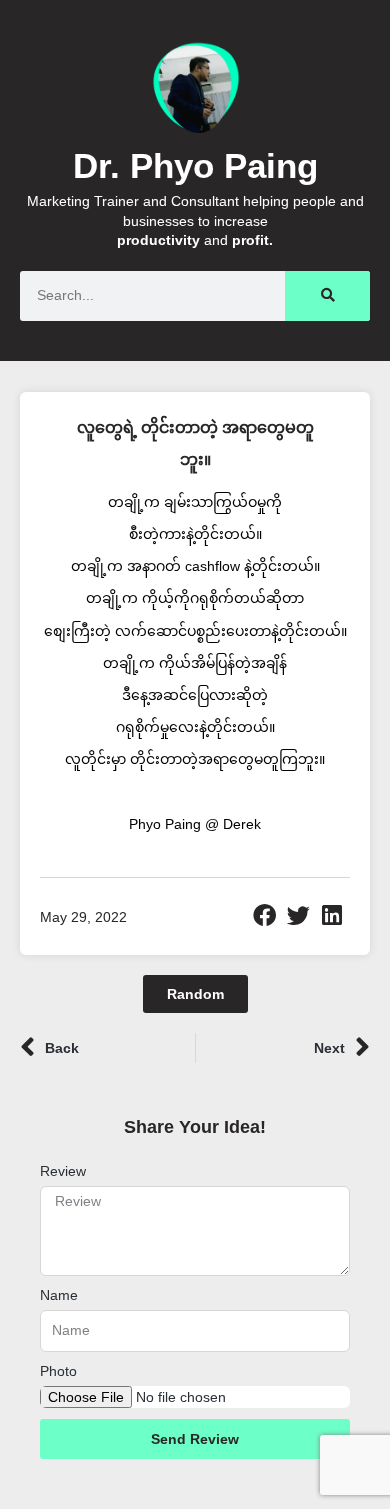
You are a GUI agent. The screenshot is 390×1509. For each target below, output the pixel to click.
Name (59, 1295)
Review (63, 1171)
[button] (265, 916)
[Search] (327, 296)
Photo (58, 1371)
